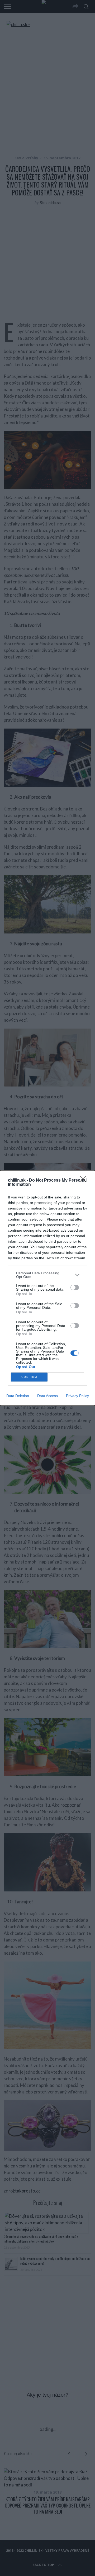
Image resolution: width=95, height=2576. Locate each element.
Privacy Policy (77, 1396)
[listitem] (47, 1275)
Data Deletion (18, 1396)
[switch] (75, 1287)
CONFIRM (29, 1377)
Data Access (47, 1396)
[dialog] (47, 1288)
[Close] (85, 1181)
